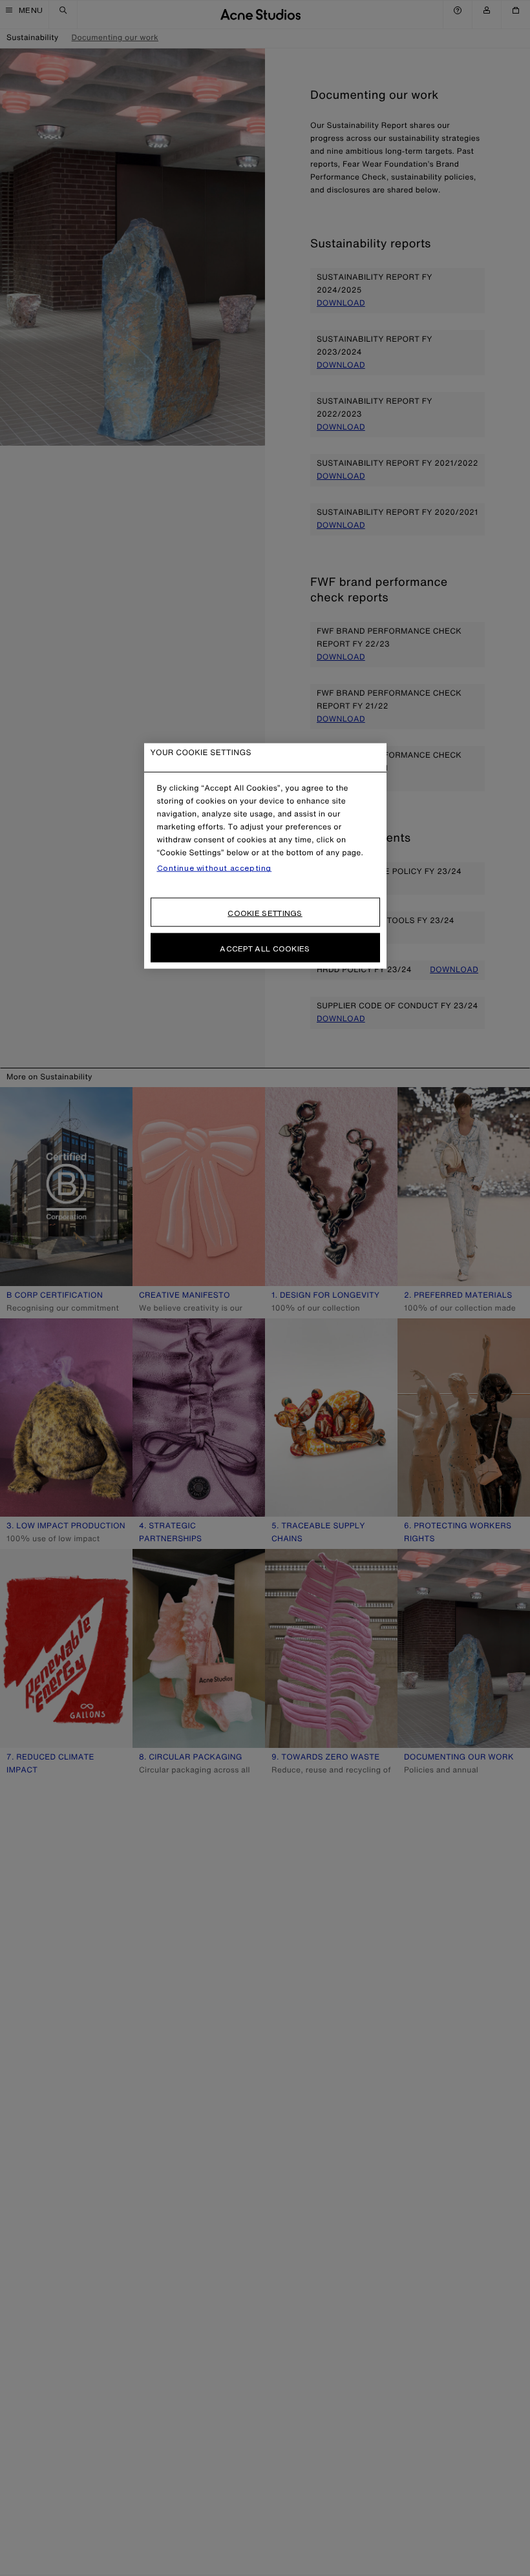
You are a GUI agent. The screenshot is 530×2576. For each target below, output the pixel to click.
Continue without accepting (215, 868)
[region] (265, 856)
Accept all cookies (265, 949)
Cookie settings (265, 913)
